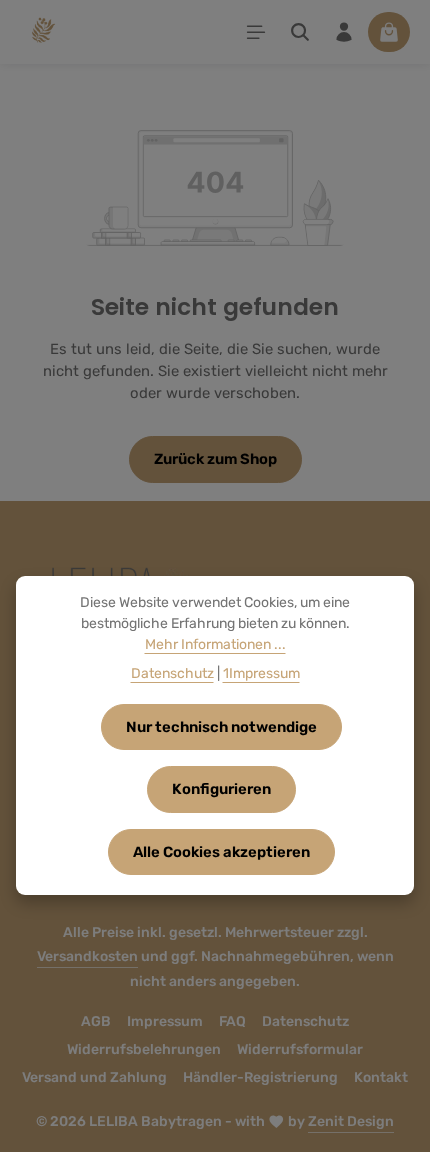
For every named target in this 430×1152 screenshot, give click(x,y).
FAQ (232, 1021)
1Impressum (261, 673)
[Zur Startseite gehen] (41, 32)
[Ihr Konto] (344, 32)
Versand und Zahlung (94, 1077)
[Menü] (256, 32)
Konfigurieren (221, 789)
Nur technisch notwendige (221, 727)
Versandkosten (87, 956)
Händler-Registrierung (260, 1077)
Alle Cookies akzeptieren (221, 852)
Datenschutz (305, 1021)
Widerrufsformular (300, 1049)
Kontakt (381, 1077)
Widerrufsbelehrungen (144, 1049)
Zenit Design (351, 1121)
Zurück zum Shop (215, 459)
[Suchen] (300, 32)
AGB (96, 1021)
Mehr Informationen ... (215, 644)
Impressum (165, 1021)
